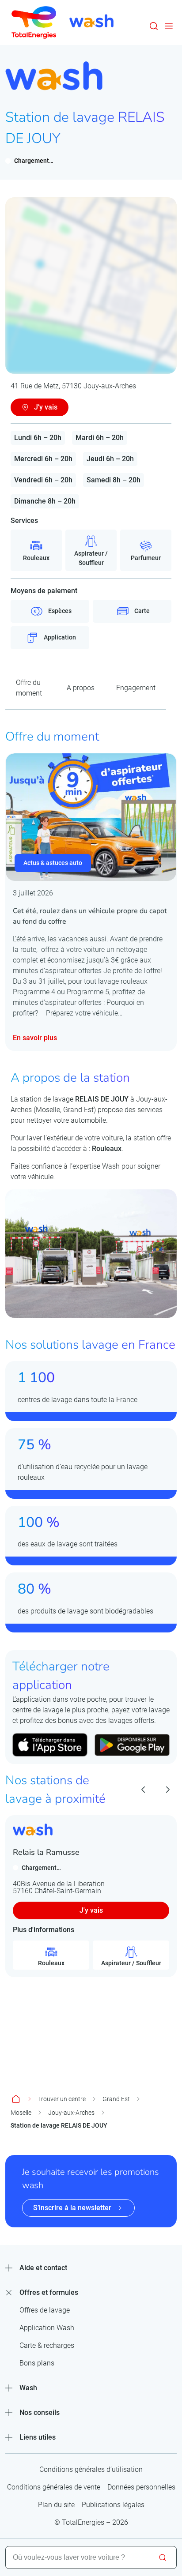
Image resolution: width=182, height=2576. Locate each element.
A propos (81, 688)
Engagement (136, 688)
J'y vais (91, 1910)
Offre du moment (29, 688)
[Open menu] (169, 26)
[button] (154, 26)
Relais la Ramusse (46, 1852)
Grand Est (116, 2099)
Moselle (21, 2113)
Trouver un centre (62, 2099)
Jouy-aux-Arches (71, 2113)
